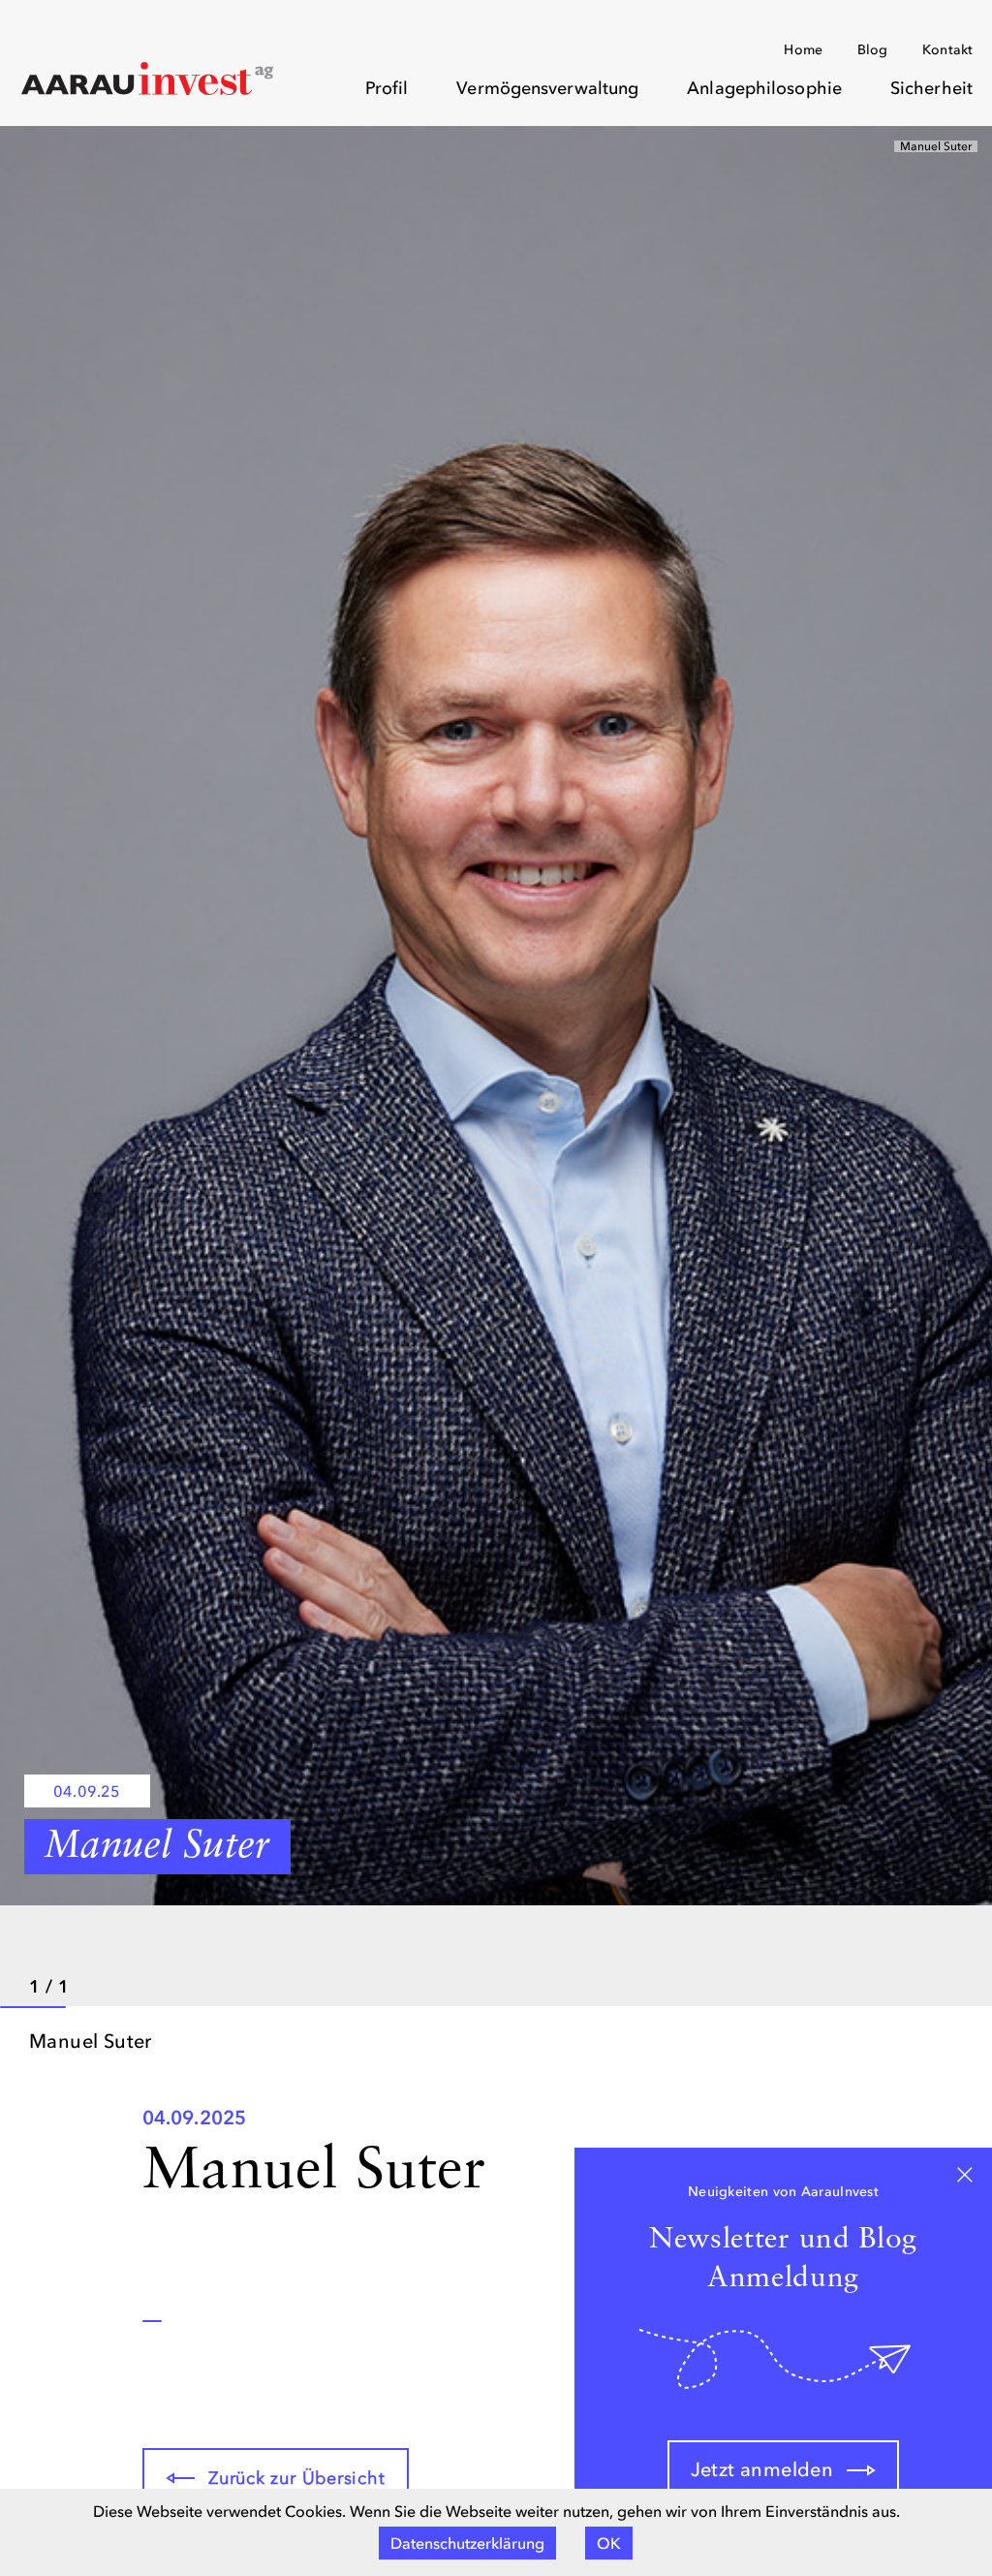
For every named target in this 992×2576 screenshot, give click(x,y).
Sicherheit (931, 88)
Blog (872, 50)
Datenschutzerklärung (467, 2543)
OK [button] (609, 2543)
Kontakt (947, 50)
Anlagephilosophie (764, 88)
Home (803, 50)
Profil (387, 88)
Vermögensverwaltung (547, 88)
